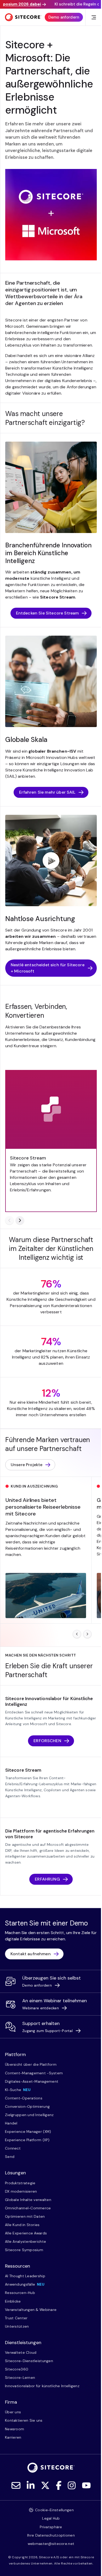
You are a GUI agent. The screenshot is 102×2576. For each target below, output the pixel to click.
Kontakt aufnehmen (31, 1954)
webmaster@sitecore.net (51, 2544)
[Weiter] (20, 1220)
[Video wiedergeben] (51, 860)
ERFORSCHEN (47, 1741)
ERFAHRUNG (47, 1879)
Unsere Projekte (27, 1465)
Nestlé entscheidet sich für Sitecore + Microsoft (48, 968)
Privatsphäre (51, 2527)
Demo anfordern (64, 17)
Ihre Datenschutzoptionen (51, 2535)
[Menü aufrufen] (94, 17)
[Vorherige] (9, 1220)
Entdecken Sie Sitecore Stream (47, 613)
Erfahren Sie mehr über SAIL (47, 792)
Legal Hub (51, 2518)
